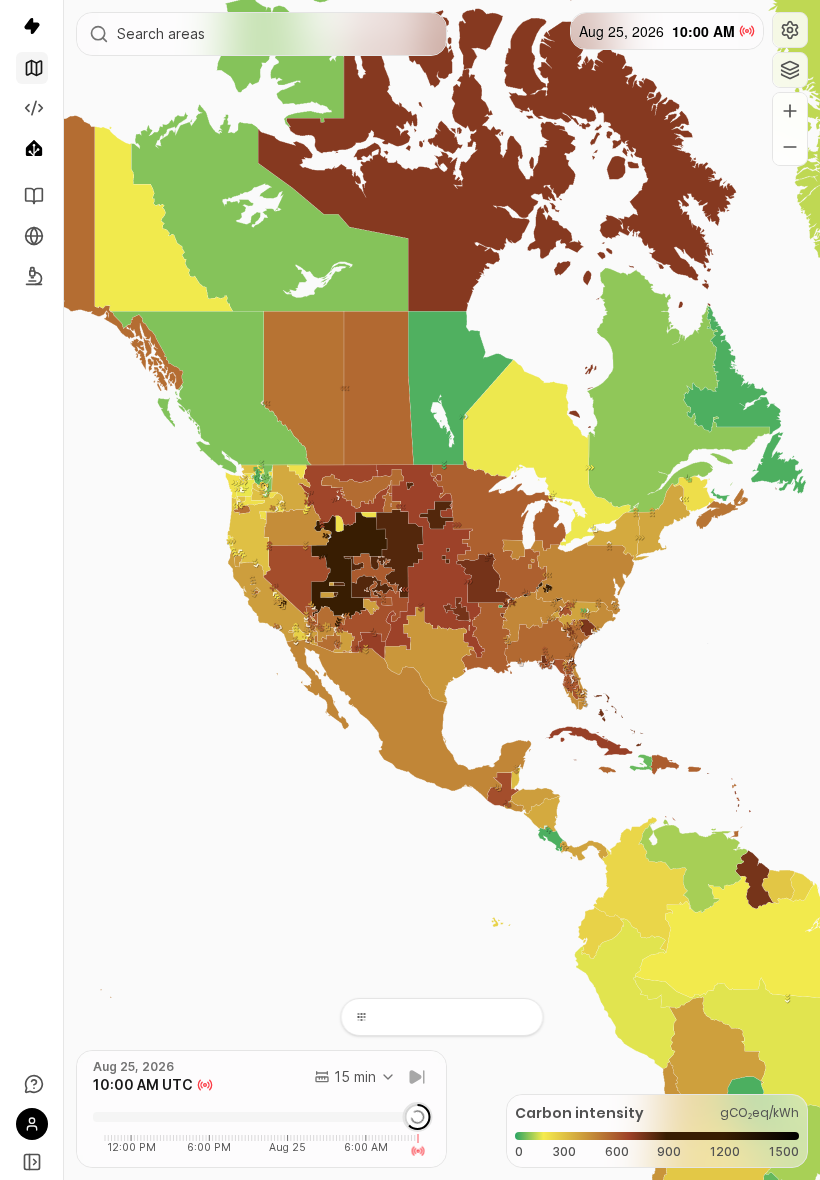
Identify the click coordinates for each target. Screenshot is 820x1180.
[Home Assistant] (32, 148)
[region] (442, 590)
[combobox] (355, 1077)
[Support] (32, 1084)
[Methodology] (32, 276)
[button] (790, 30)
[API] (32, 108)
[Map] (32, 68)
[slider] (417, 1117)
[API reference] (32, 196)
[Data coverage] (32, 236)
